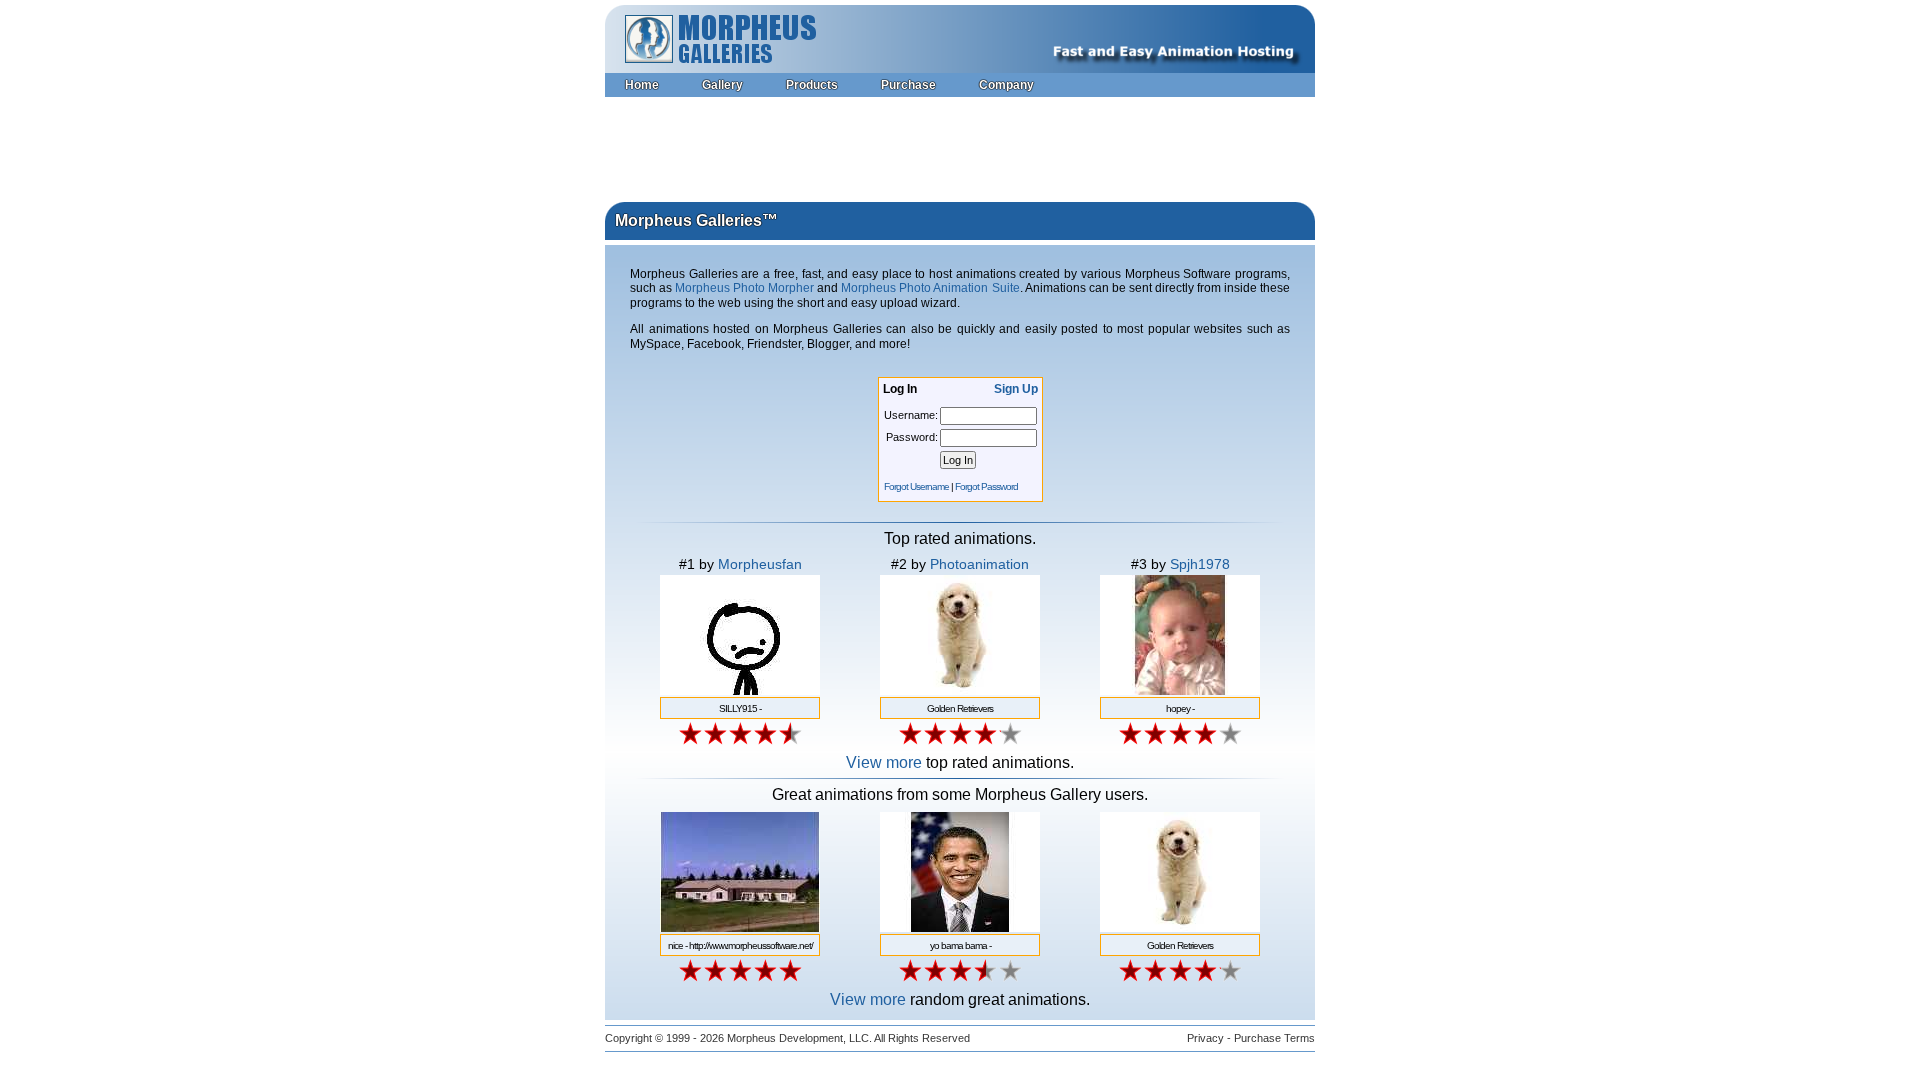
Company (1006, 85)
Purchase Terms (1274, 1038)
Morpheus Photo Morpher (744, 288)
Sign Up (1016, 389)
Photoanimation (979, 564)
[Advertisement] (960, 152)
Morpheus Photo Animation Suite (930, 288)
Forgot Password (986, 486)
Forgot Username (916, 486)
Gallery (722, 85)
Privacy (1205, 1038)
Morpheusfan (760, 564)
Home (642, 85)
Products (812, 85)
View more (884, 762)
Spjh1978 (1200, 564)
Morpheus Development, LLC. (799, 1038)
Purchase (908, 85)
